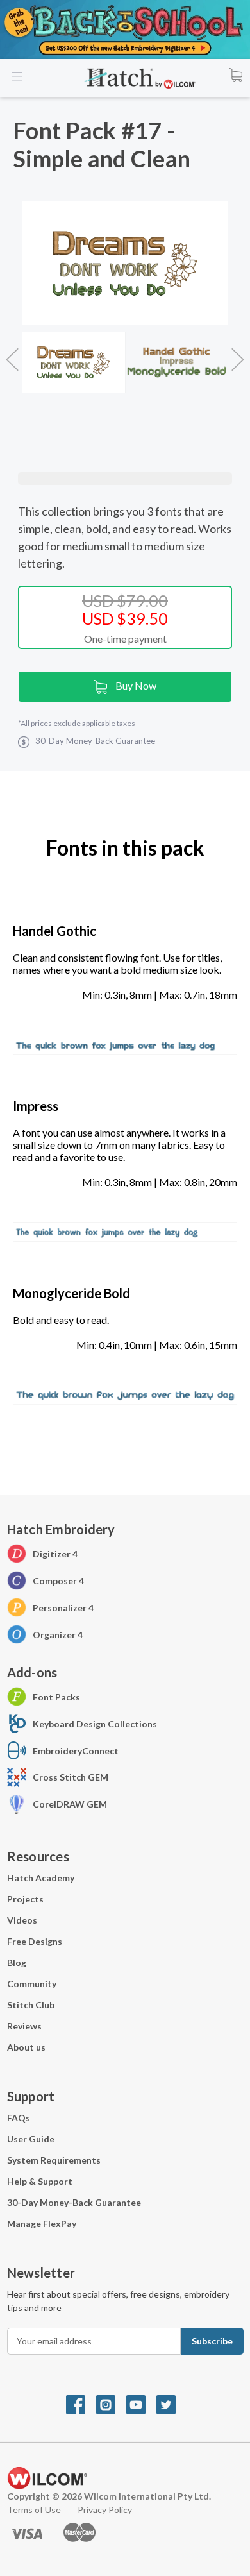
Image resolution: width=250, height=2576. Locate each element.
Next (238, 353)
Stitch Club (31, 2005)
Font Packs (56, 1697)
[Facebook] (81, 2403)
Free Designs (35, 1941)
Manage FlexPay (42, 2224)
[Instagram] (111, 2403)
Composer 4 (58, 1581)
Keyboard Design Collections (95, 1724)
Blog (17, 1962)
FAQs (19, 2118)
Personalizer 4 (63, 1608)
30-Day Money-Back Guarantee (74, 2202)
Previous (12, 353)
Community (32, 1984)
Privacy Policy (105, 2510)
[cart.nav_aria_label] (236, 74)
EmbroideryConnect (76, 1751)
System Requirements (54, 2160)
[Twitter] (171, 2403)
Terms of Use (35, 2510)
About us (26, 2047)
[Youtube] (141, 2403)
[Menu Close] (18, 77)
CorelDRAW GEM (70, 1804)
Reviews (24, 2026)
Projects (25, 1899)
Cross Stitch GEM (71, 1777)
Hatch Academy (41, 1878)
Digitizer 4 (55, 1554)
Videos (22, 1920)
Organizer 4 (58, 1635)
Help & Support (40, 2181)
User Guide (31, 2139)
